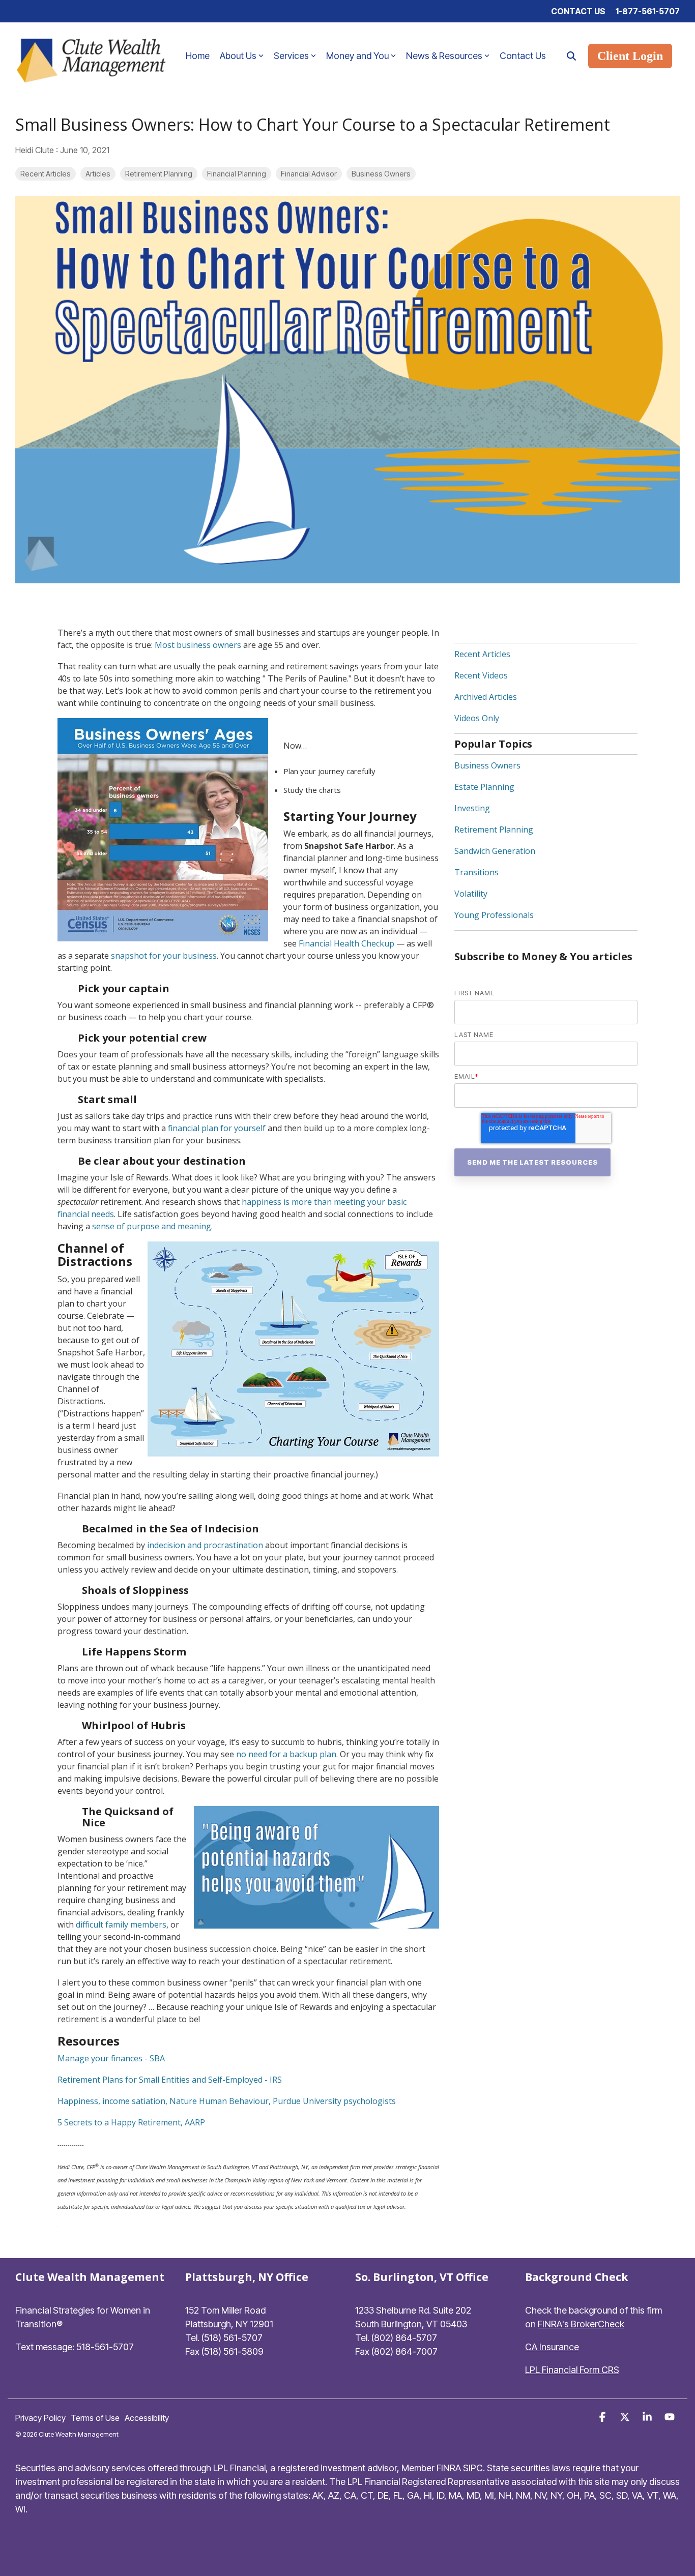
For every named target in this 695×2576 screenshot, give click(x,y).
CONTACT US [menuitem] (578, 11)
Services (291, 56)
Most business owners (198, 645)
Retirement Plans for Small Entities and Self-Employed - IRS (170, 2080)
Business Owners (381, 174)
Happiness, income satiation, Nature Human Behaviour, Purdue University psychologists (227, 2101)
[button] (603, 2417)
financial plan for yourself (217, 1128)
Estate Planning (484, 787)
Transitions (476, 872)
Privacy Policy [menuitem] (40, 2418)
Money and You (357, 56)
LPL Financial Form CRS (572, 2370)
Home (198, 56)
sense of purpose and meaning (152, 1226)
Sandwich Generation (495, 851)
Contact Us (523, 56)
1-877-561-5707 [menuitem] (648, 11)
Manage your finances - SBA (111, 2058)
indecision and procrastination (205, 1545)
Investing (472, 808)
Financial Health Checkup (346, 943)
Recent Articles (46, 174)
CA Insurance (552, 2347)
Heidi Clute (36, 150)
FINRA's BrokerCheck (581, 2324)
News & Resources (444, 56)
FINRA (449, 2468)
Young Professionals (494, 915)
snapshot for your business (164, 956)
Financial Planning (237, 174)
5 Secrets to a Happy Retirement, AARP (131, 2122)
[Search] (571, 56)
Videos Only (477, 718)
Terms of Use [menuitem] (95, 2418)
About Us (238, 56)
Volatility (471, 894)
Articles (98, 174)
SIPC (473, 2468)
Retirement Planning (159, 174)
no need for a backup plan (286, 1754)
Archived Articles (486, 697)
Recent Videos (481, 675)
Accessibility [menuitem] (147, 2418)
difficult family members (121, 1924)
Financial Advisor (309, 174)
